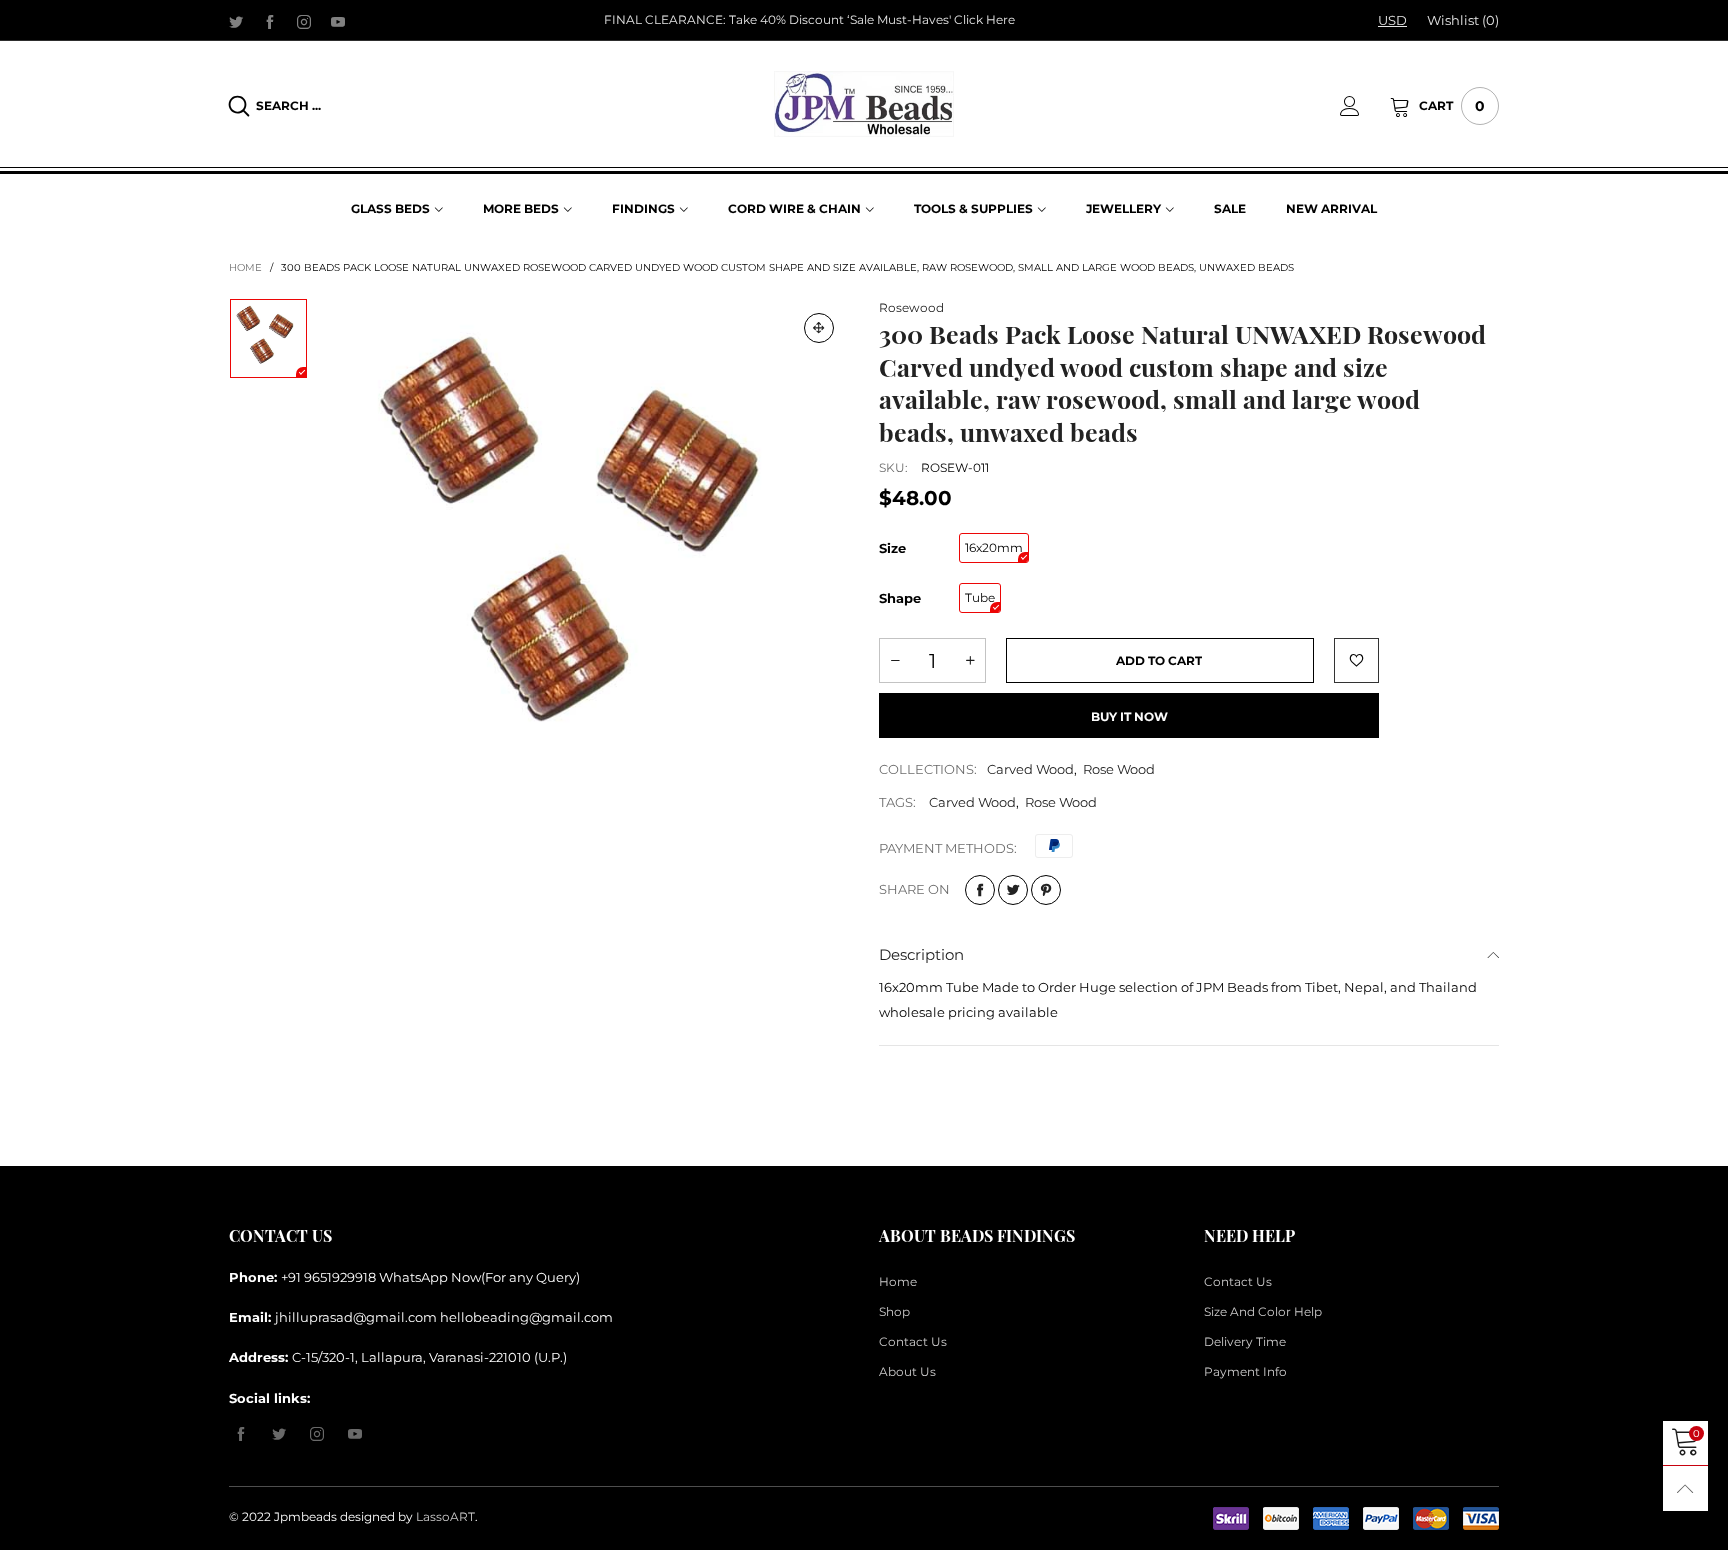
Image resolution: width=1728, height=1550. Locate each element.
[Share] (980, 890)
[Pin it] (1046, 890)
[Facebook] (270, 21)
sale (1230, 208)
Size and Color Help (1263, 1311)
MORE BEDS (521, 208)
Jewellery (1123, 208)
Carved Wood (1030, 769)
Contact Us (913, 1341)
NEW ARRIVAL (1331, 208)
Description (921, 954)
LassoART (445, 1516)
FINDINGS (643, 208)
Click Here (984, 19)
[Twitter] (236, 21)
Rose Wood (1119, 769)
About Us (907, 1371)
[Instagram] (304, 21)
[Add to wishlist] (1356, 660)
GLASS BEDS (390, 208)
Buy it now (1129, 716)
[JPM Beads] (864, 104)
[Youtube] (338, 21)
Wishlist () (1463, 20)
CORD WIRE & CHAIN (794, 208)
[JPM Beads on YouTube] (355, 1435)
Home (898, 1281)
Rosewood (911, 307)
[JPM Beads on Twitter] (279, 1435)
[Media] (819, 328)
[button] (895, 660)
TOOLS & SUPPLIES (973, 208)
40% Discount (802, 19)
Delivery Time (1245, 1341)
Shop (894, 1311)
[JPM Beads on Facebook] (241, 1435)
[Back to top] (1685, 1488)
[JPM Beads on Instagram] (317, 1435)
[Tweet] (1013, 890)
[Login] (1365, 106)
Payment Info (1245, 1371)
